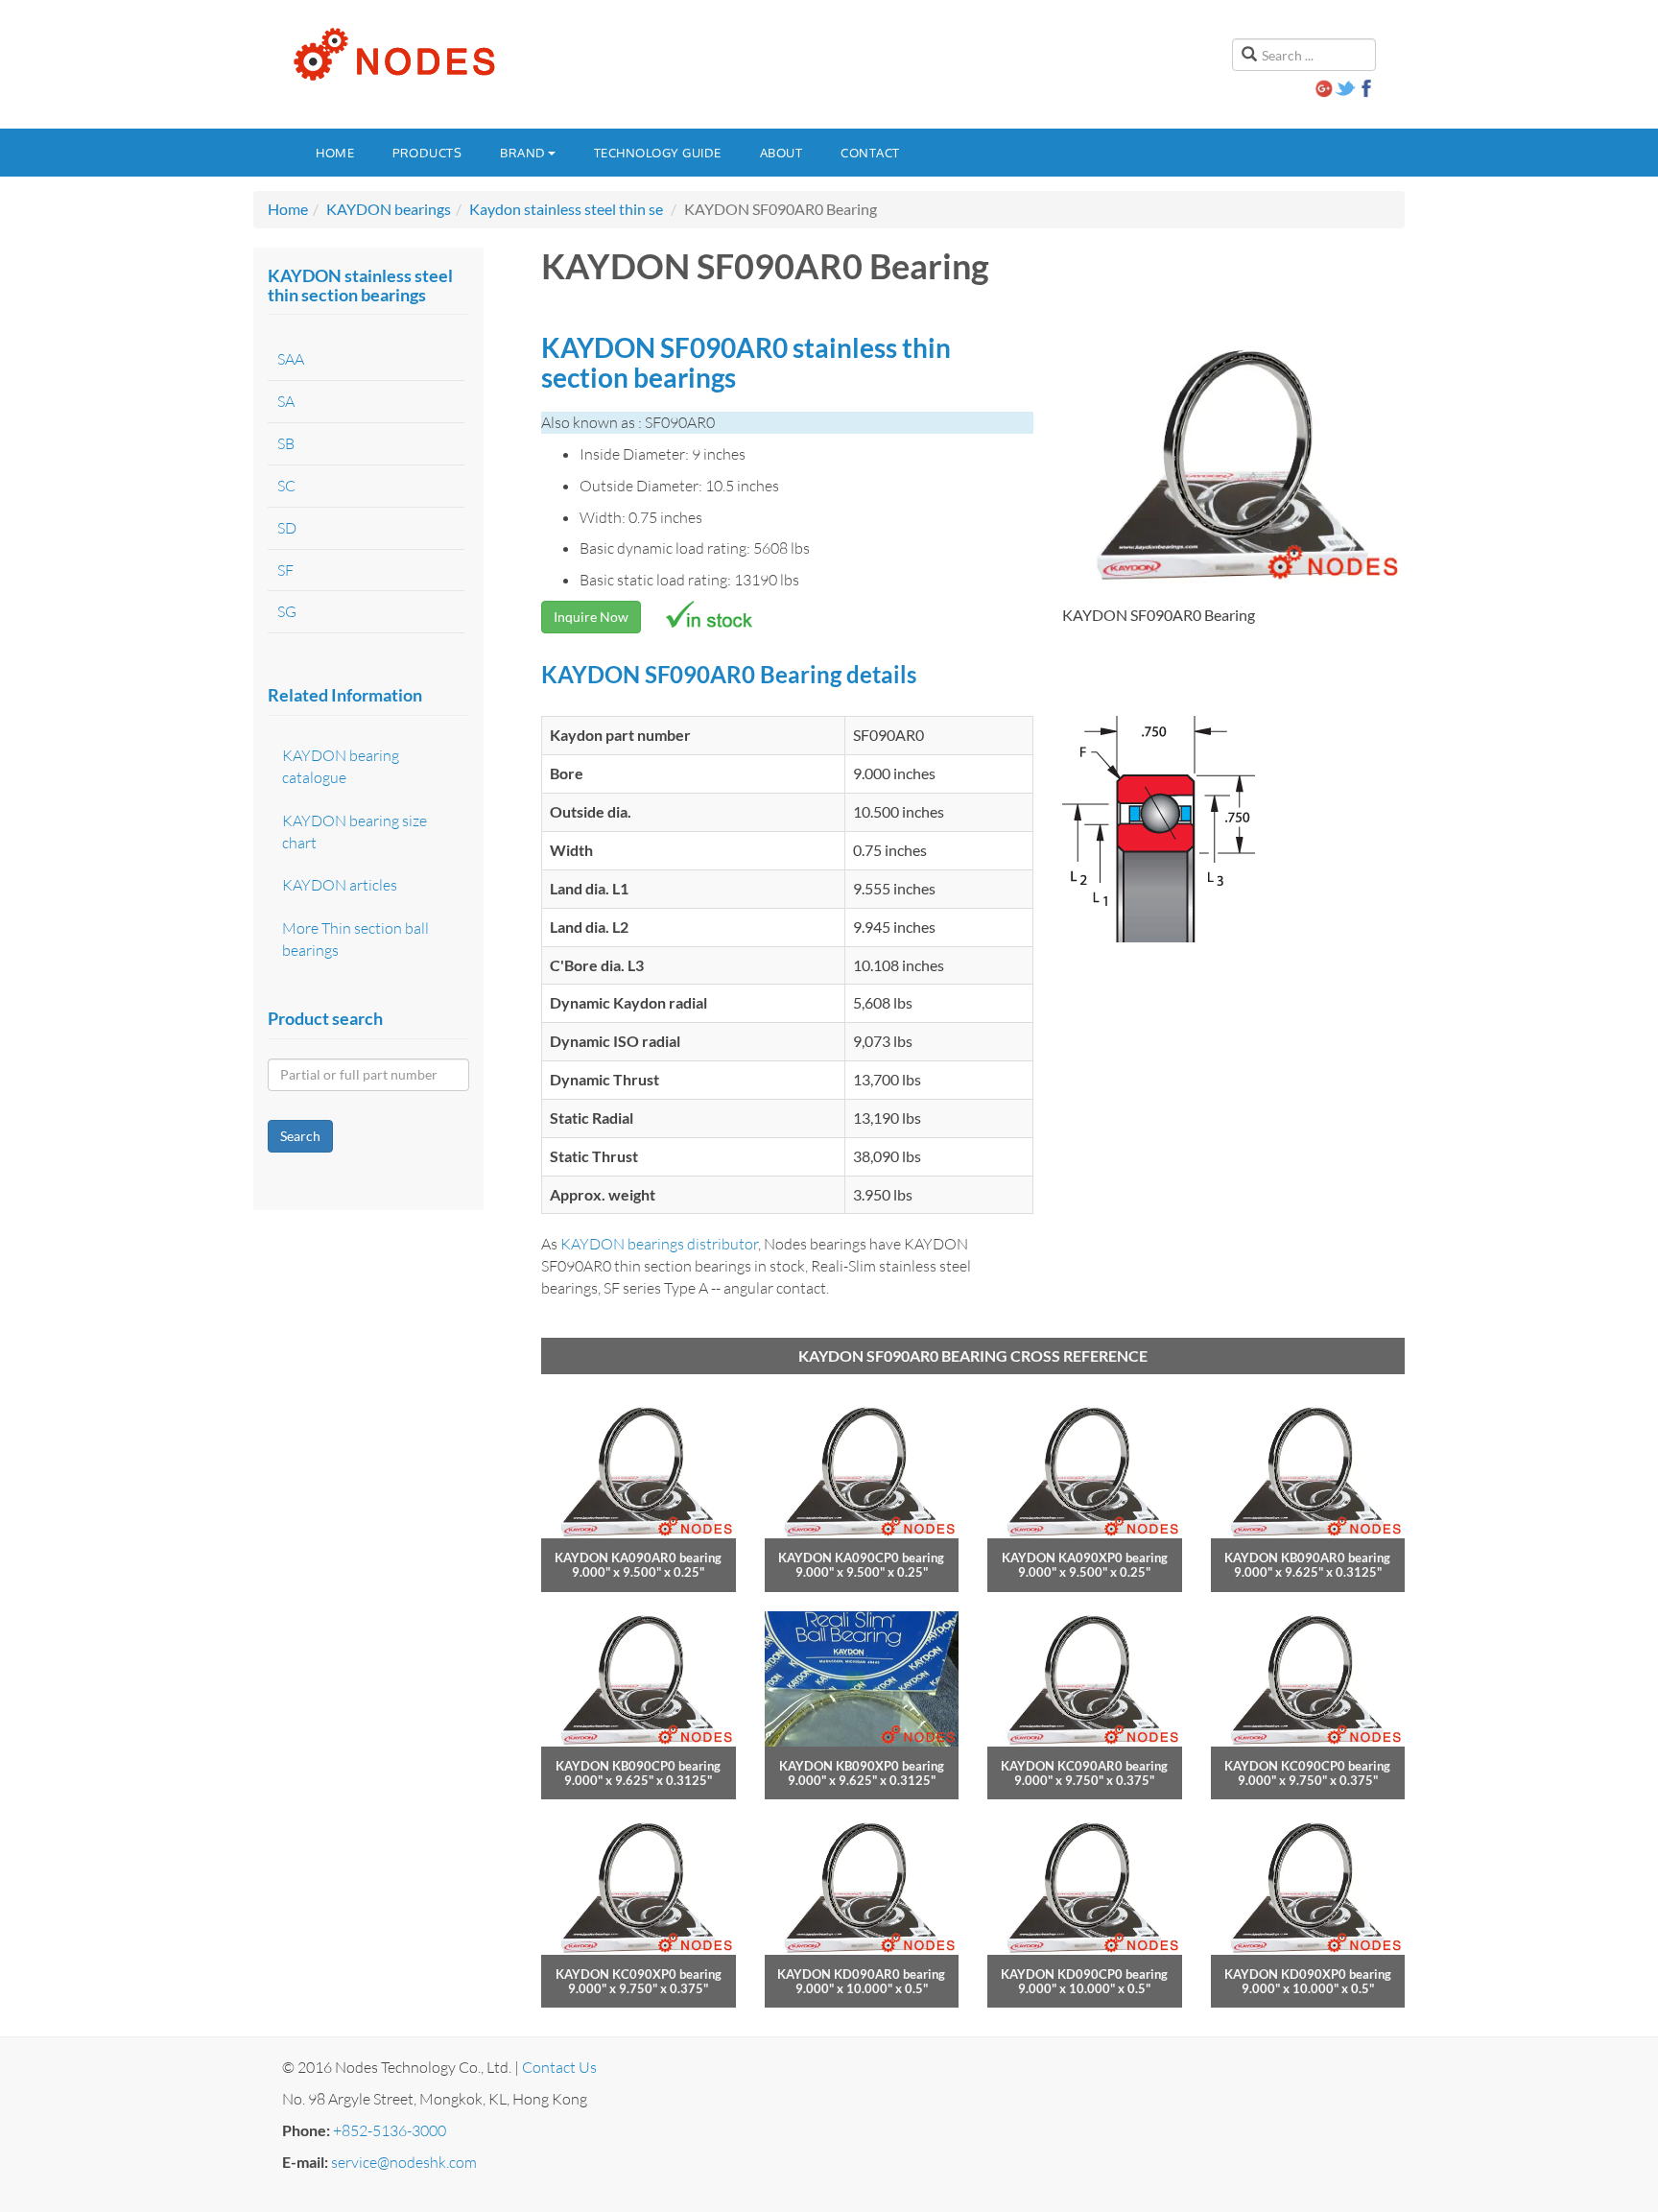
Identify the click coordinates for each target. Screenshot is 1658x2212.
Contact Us (559, 2067)
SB (286, 443)
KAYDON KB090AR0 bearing (1307, 1558)
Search (300, 1136)
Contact (870, 153)
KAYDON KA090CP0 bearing (861, 1558)
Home (335, 153)
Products (427, 153)
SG (287, 611)
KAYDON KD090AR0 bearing (861, 1974)
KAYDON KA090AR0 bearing (638, 1558)
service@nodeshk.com (404, 2162)
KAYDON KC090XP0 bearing (639, 1974)
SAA (291, 359)
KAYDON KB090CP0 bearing (638, 1766)
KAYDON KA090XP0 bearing (1085, 1558)
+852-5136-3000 (390, 2130)
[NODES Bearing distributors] (392, 55)
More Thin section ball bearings (355, 939)
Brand (523, 153)
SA (286, 401)
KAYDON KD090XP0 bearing (1308, 1974)
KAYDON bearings (389, 209)
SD (287, 528)
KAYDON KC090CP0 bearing (1307, 1766)
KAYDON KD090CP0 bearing (1084, 1974)
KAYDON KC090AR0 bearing (1084, 1766)
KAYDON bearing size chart (355, 832)
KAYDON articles (340, 885)
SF (285, 570)
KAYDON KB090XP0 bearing (862, 1766)
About (782, 153)
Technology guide (658, 153)
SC (286, 486)
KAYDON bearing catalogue (341, 766)
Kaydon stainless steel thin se (566, 209)
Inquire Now (591, 617)
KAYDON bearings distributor (659, 1244)
